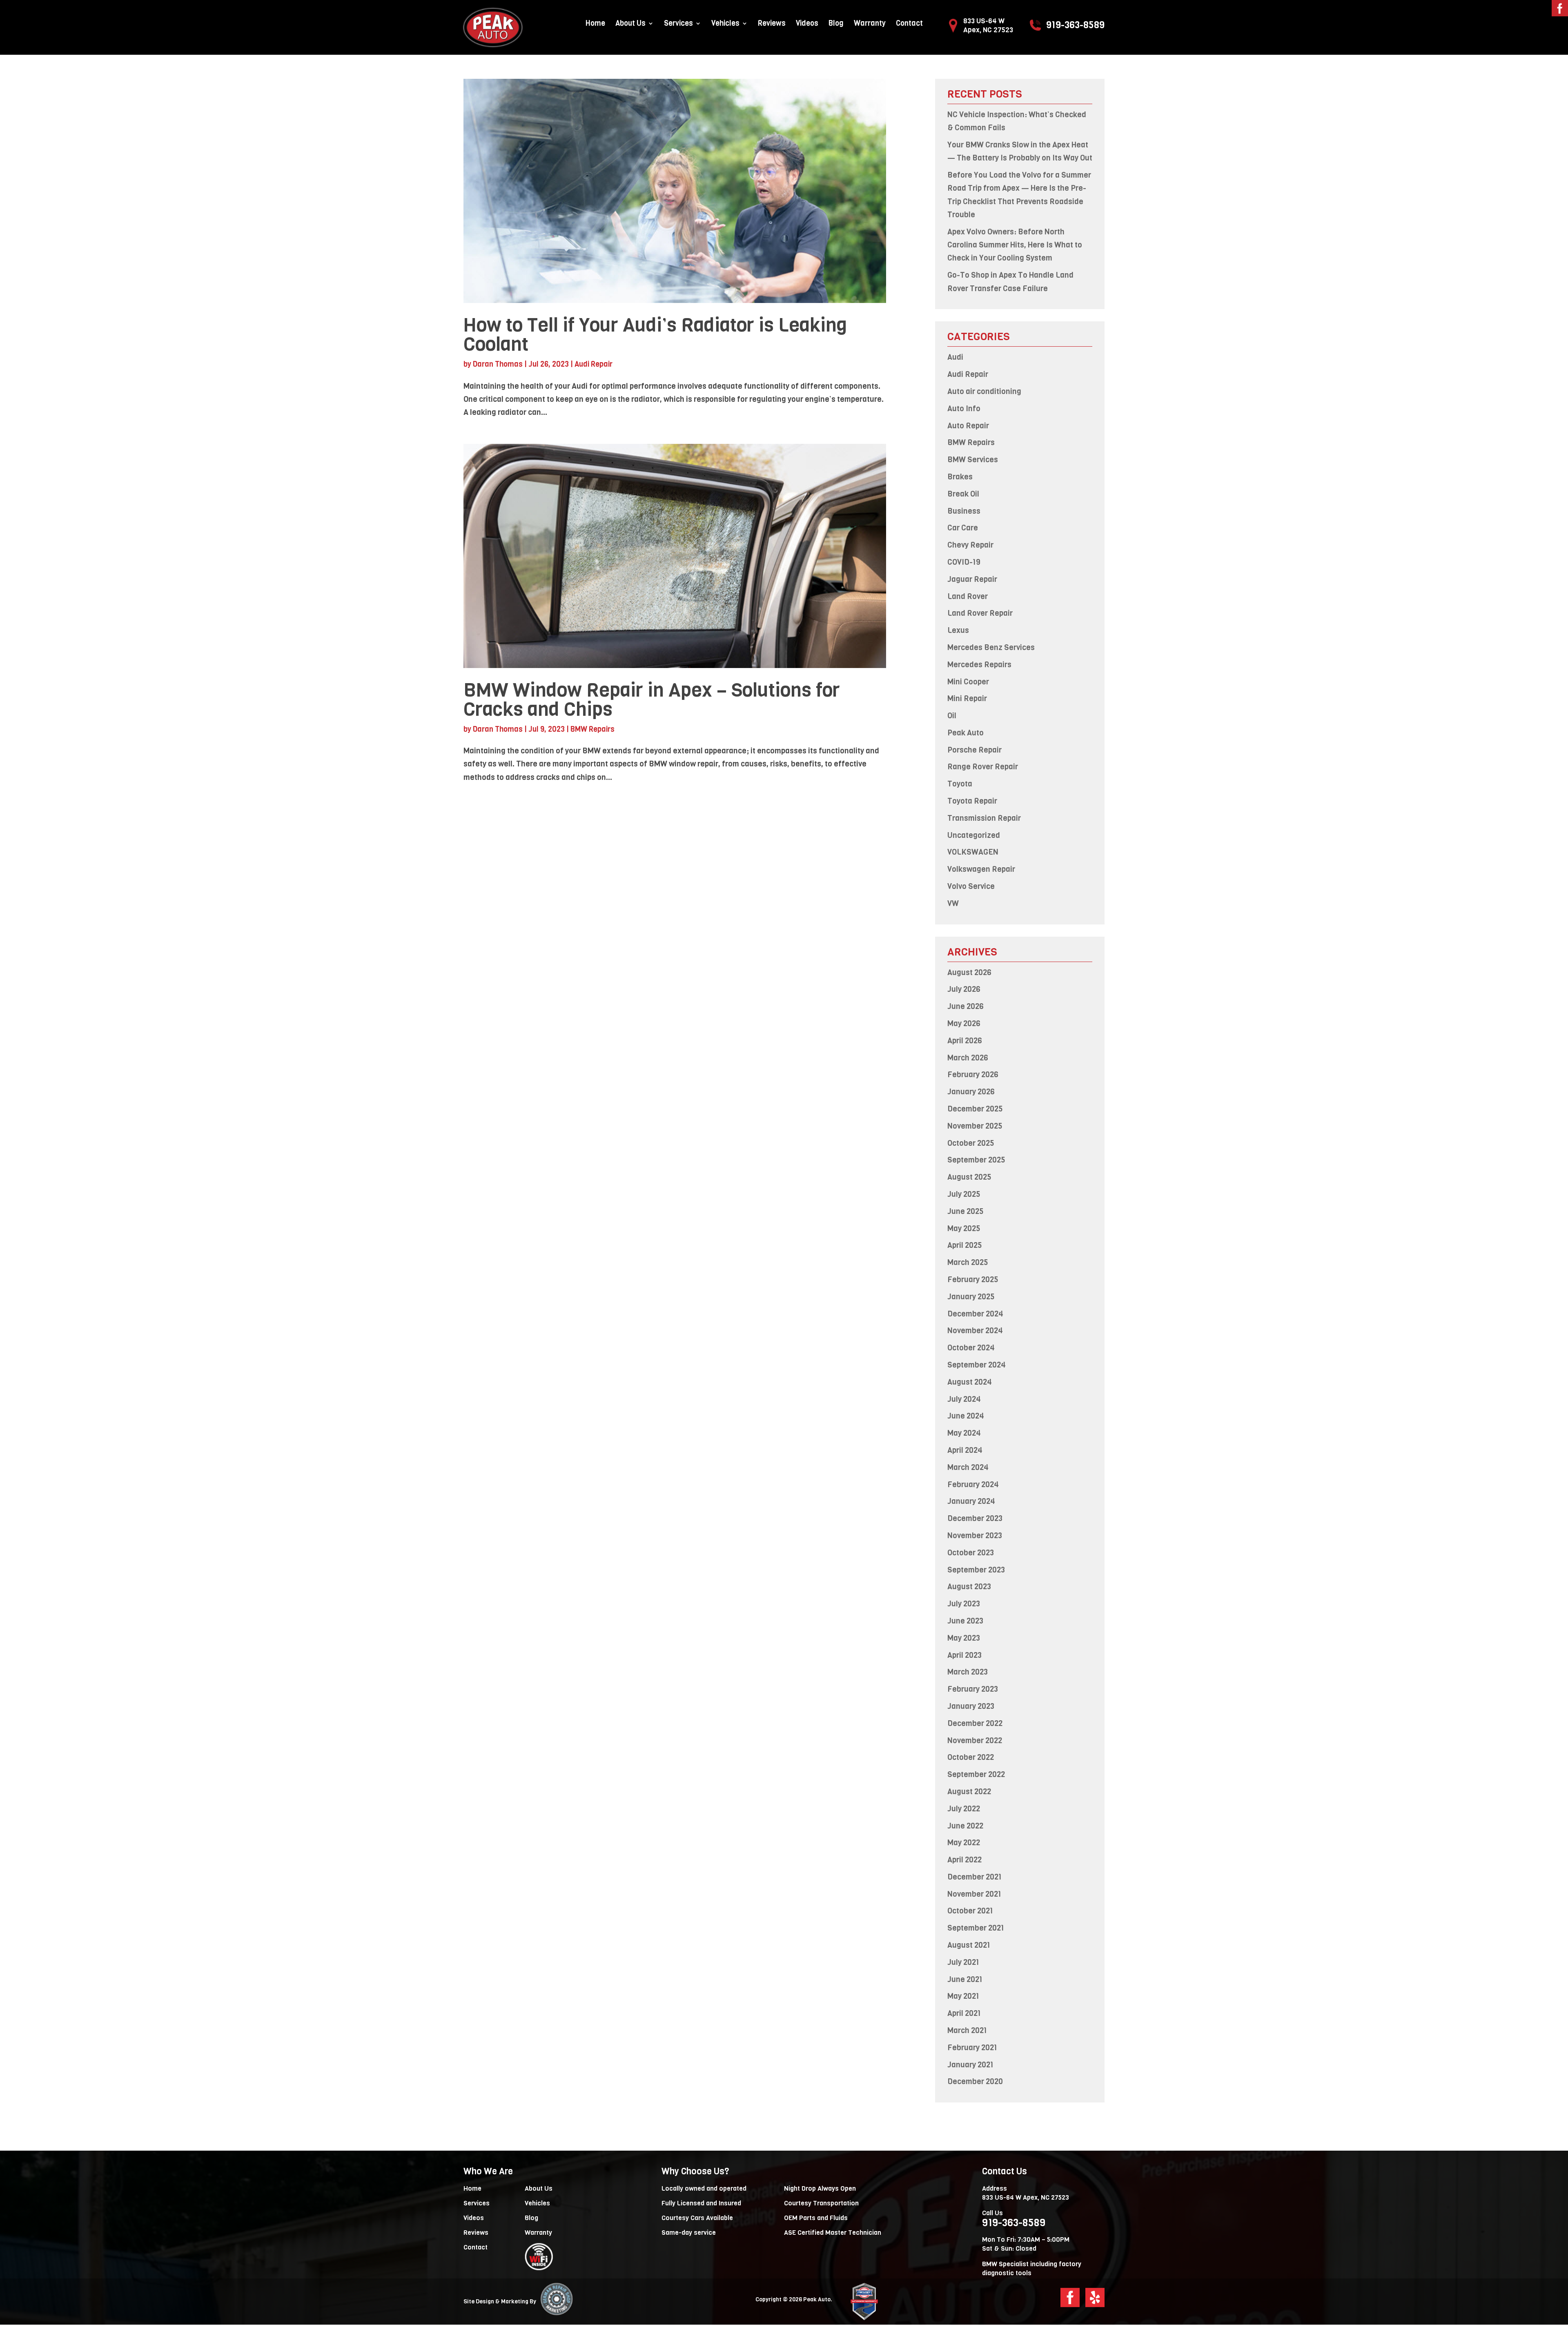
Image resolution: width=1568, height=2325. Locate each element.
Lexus (958, 630)
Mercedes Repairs (979, 665)
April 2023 (964, 1655)
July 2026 (964, 989)
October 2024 (971, 1348)
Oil (952, 716)
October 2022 (971, 1757)
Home (595, 24)
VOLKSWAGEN (973, 852)
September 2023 (976, 1570)
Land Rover (968, 596)
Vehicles (725, 24)
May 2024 (964, 1433)
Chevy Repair (970, 545)
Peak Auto (966, 733)
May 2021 (963, 1996)
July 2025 (964, 1194)
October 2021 (970, 1911)
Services (678, 24)
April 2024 (965, 1450)
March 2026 (968, 1058)
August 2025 (969, 1177)
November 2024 (975, 1331)
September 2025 (976, 1160)
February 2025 (973, 1279)
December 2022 (975, 1723)
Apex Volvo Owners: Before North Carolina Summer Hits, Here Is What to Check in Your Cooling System (1015, 245)
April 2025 (965, 1245)
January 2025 (971, 1297)
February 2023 (973, 1689)
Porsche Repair (974, 750)
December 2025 (975, 1109)
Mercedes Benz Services (991, 647)
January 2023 (971, 1706)
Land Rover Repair (980, 613)
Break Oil (963, 494)
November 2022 (975, 1740)
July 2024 (964, 1399)
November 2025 (975, 1126)
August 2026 (969, 972)
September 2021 (976, 1928)
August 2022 (969, 1792)
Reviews (772, 24)
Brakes (960, 477)
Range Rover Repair (983, 767)
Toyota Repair (972, 801)
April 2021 (964, 2013)
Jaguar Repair (972, 579)
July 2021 (963, 1962)
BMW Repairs (592, 729)
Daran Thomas (498, 364)
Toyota (960, 784)
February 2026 (973, 1075)
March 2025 (968, 1262)
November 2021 (974, 1894)
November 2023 (975, 1536)
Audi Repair (594, 364)
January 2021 (970, 2065)
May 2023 (964, 1638)
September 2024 (977, 1365)
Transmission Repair (984, 818)
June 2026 (966, 1006)
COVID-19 (964, 562)
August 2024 (970, 1382)
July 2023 (964, 1604)
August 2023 (969, 1587)
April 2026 (965, 1041)
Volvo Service (971, 886)
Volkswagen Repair (981, 869)
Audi (955, 357)
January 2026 (971, 1092)
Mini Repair (967, 698)
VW (953, 903)
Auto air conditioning (984, 391)
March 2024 (968, 1467)
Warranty (870, 24)
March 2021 (967, 2030)
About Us (630, 24)
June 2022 (965, 1826)
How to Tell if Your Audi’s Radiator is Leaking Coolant (655, 334)
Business (964, 511)
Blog (836, 24)
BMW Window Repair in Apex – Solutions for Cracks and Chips (652, 699)
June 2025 (966, 1211)
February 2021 (972, 2048)
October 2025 (971, 1143)
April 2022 (964, 1860)
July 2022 (964, 1809)
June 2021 (965, 1979)
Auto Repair (968, 426)
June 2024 (966, 1416)
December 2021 (974, 1877)
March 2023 (968, 1672)
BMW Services (973, 460)
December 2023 (975, 1518)
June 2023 (965, 1621)
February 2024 (973, 1484)
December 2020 (975, 2081)
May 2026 (964, 1023)
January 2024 (971, 1501)
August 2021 (969, 1945)
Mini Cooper (968, 682)
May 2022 (964, 1843)
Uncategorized (974, 835)
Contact (909, 24)
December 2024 (975, 1314)
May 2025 (964, 1228)
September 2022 (976, 1774)
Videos (807, 24)
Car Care (963, 528)
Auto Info (964, 409)
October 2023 (971, 1553)
